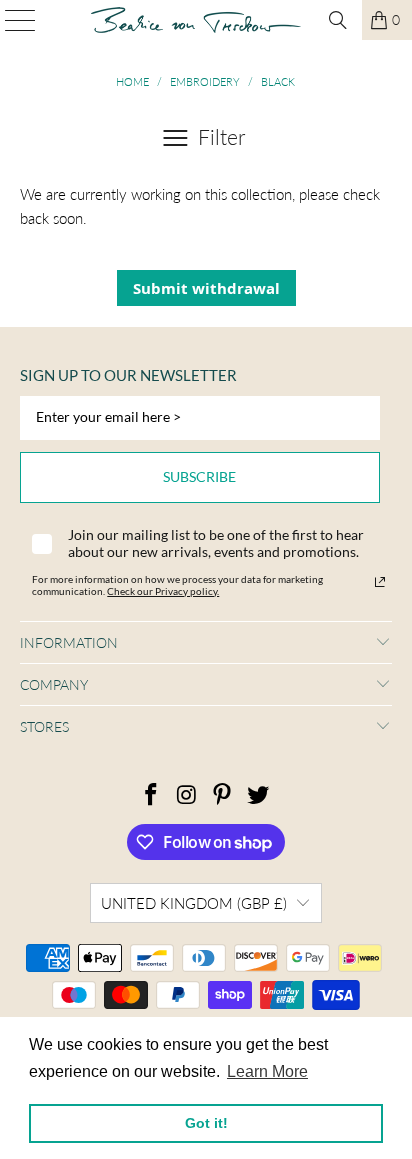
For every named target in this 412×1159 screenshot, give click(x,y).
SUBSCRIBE (199, 476)
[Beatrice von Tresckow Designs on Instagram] (187, 795)
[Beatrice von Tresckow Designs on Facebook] (152, 795)
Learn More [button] (267, 1071)
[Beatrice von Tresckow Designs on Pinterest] (223, 795)
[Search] (338, 20)
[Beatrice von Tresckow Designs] (196, 20)
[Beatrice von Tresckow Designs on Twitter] (259, 795)
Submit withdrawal (206, 288)
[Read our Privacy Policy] (380, 582)
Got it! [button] (206, 1123)
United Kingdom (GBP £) (194, 903)
